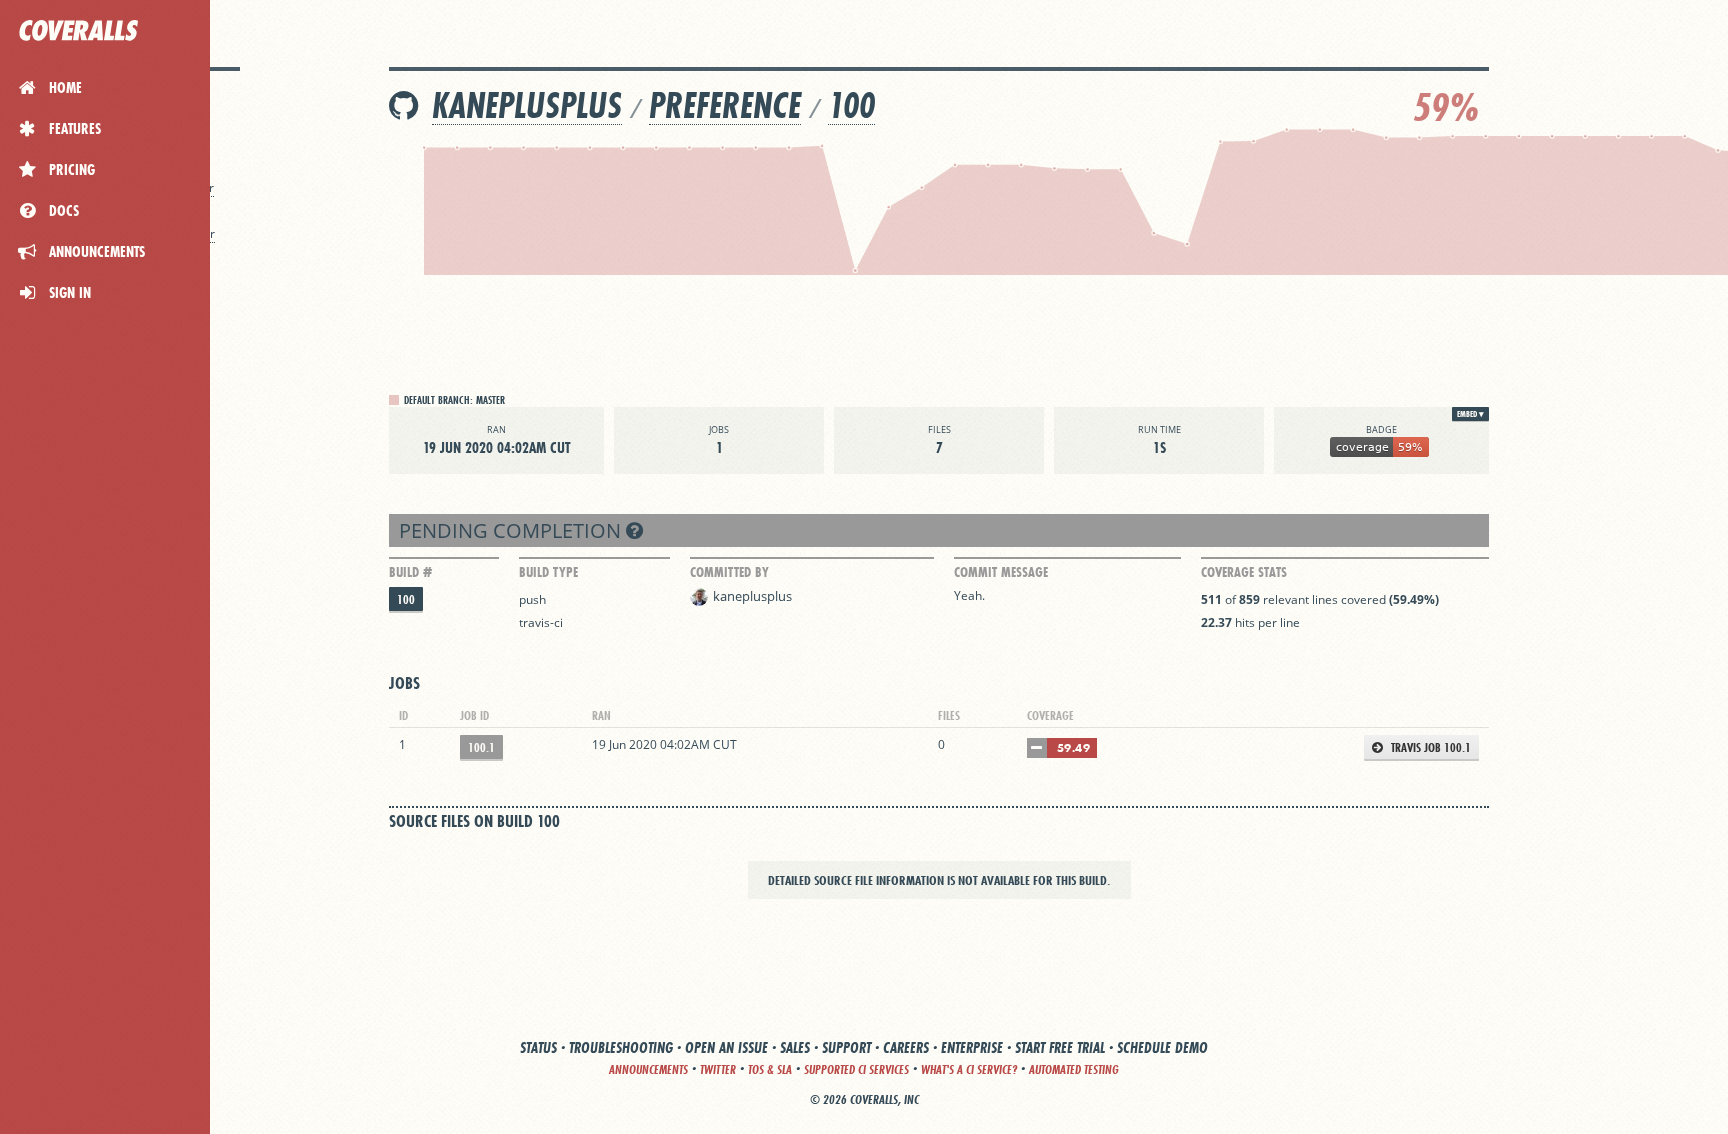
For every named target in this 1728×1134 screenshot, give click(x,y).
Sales (795, 1047)
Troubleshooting (621, 1047)
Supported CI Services (856, 1069)
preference (725, 105)
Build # (410, 572)
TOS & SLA (770, 1069)
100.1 (481, 747)
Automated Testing (1074, 1069)
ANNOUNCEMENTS (648, 1069)
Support (846, 1047)
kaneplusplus (527, 105)
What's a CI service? (969, 1069)
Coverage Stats (1244, 572)
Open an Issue (726, 1047)
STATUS (538, 1047)
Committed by (729, 572)
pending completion (512, 530)
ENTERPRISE (972, 1047)
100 (851, 105)
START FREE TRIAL (1060, 1047)
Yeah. (969, 595)
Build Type (548, 572)
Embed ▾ (1470, 414)
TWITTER (718, 1069)
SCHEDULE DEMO (1162, 1047)
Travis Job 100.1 (1429, 747)
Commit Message (1001, 572)
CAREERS (906, 1047)
